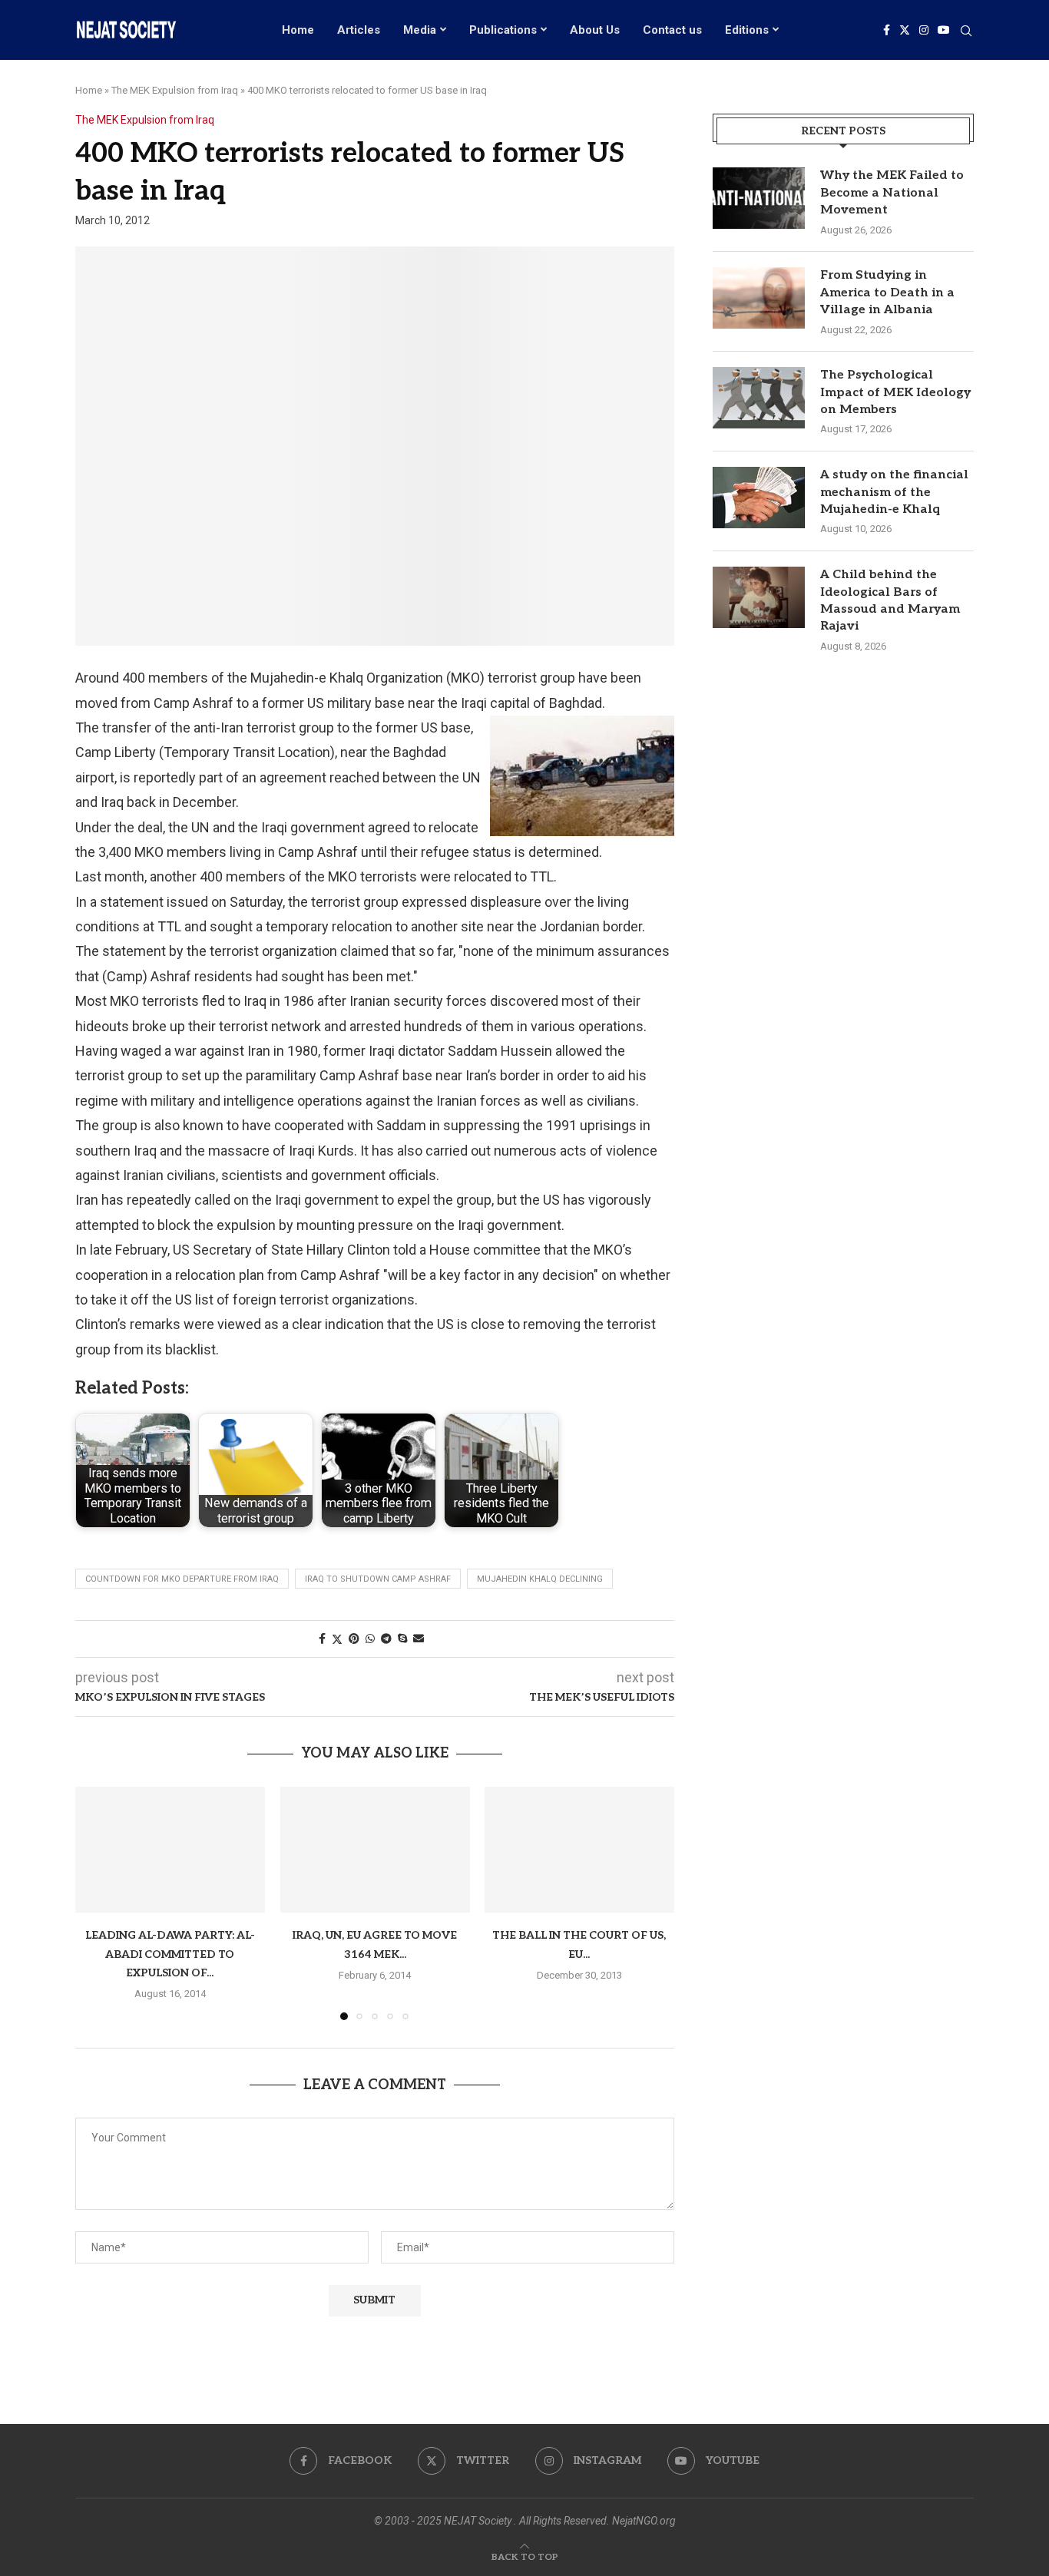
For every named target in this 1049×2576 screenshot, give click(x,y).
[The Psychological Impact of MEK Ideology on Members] (759, 398)
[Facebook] (887, 30)
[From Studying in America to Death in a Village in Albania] (759, 298)
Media (420, 30)
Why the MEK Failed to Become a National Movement (892, 193)
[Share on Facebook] (322, 1639)
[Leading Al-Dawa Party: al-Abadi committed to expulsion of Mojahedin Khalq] (170, 1850)
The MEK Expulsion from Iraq (175, 90)
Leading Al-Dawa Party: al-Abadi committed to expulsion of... (170, 1954)
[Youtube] (944, 30)
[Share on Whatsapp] (370, 1639)
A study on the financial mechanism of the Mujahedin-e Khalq (894, 492)
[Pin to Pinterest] (354, 1639)
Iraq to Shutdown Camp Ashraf (378, 1579)
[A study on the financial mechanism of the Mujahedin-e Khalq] (759, 498)
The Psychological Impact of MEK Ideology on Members (895, 392)
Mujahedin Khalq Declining (540, 1579)
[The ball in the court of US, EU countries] (579, 1850)
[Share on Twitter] (337, 1639)
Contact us (672, 30)
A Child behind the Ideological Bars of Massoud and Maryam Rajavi (890, 600)
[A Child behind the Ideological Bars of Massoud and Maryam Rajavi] (759, 597)
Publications (503, 30)
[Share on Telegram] (386, 1639)
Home (298, 30)
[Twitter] (905, 30)
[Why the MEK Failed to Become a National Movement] (759, 198)
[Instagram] (924, 30)
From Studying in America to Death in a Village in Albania (887, 293)
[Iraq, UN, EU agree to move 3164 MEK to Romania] (375, 1850)
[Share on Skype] (402, 1639)
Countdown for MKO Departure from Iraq (182, 1579)
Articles (359, 30)
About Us (595, 30)
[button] (96, 1903)
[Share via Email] (419, 1639)
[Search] (966, 31)
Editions (747, 30)
